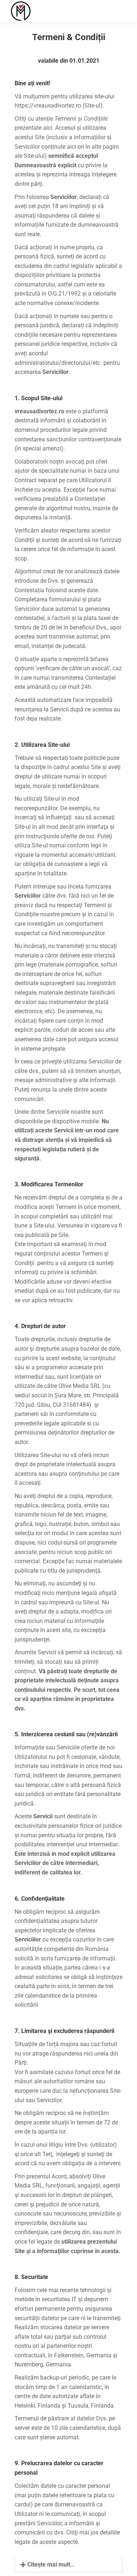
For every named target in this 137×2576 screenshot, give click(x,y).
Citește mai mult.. (51, 2565)
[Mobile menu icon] (119, 11)
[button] (29, 5)
